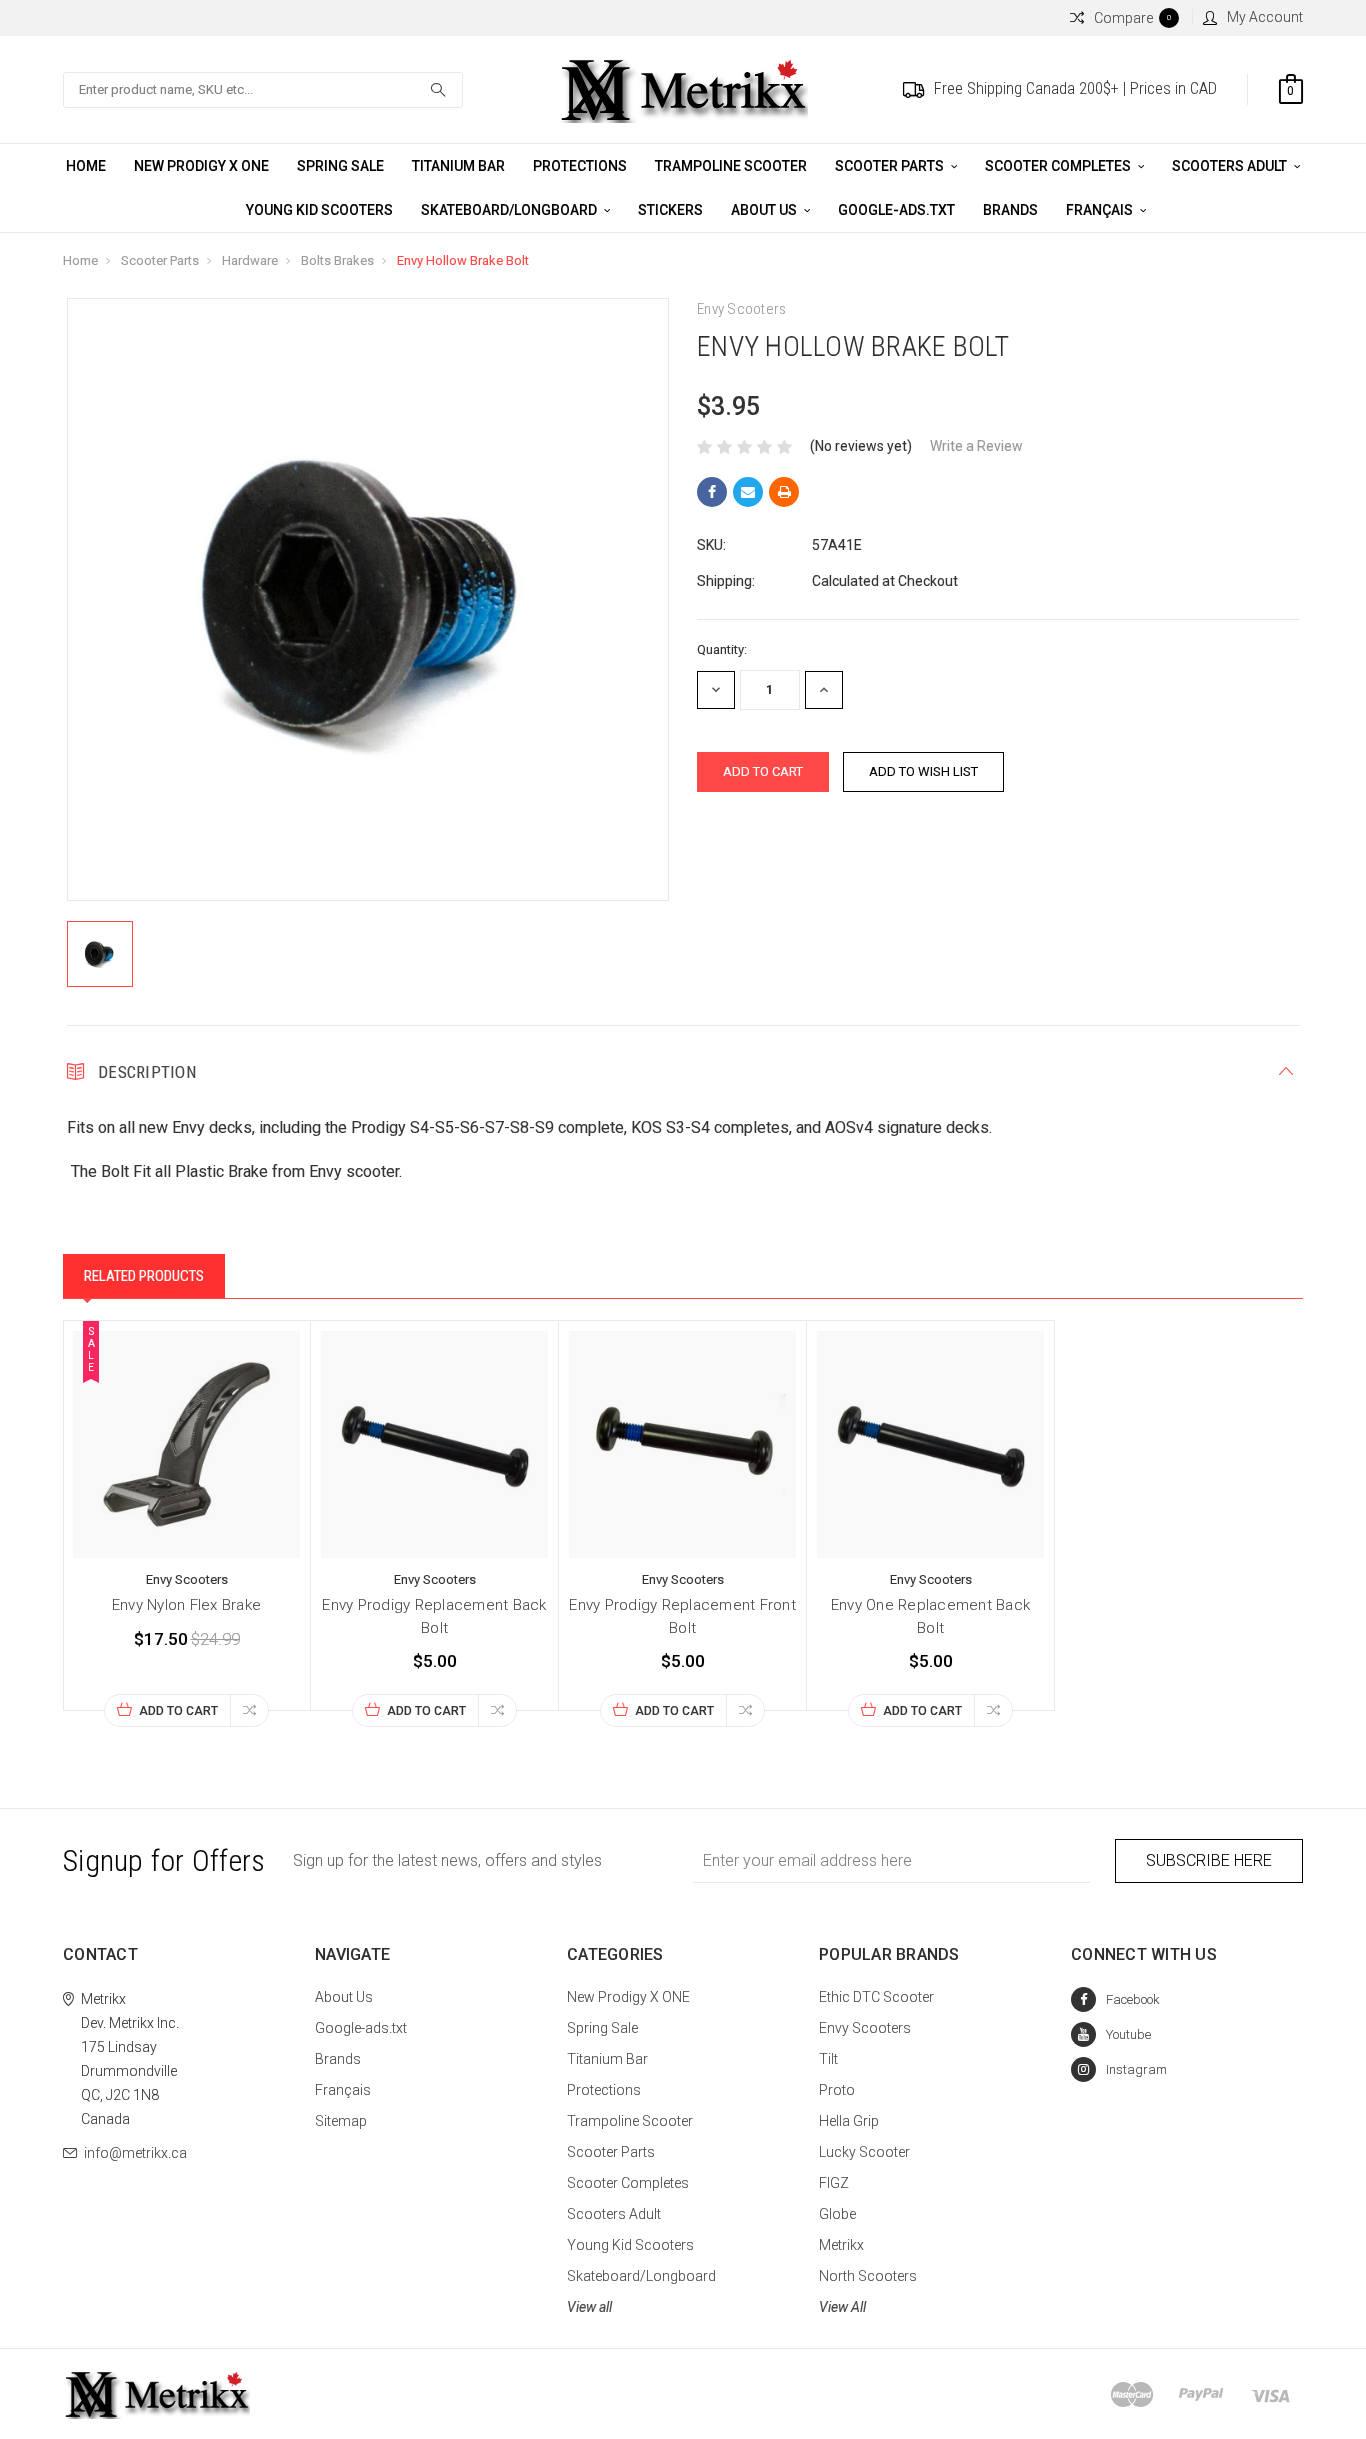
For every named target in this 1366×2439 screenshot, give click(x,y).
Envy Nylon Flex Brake (186, 1605)
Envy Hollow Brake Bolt (463, 260)
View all (589, 2307)
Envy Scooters (865, 2028)
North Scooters (868, 2276)
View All (842, 2307)
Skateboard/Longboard (510, 210)
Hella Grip (849, 2121)
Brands (1010, 210)
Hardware (250, 260)
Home (86, 166)
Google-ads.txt (896, 210)
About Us (765, 210)
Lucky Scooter (864, 2152)
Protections (580, 166)
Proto (837, 2090)
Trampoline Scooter (731, 166)
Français (1101, 210)
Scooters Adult (1231, 166)
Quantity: (722, 649)
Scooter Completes (1059, 166)
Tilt (828, 2059)
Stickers (670, 210)
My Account (1265, 17)
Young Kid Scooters (319, 210)
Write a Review (976, 446)
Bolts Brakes (337, 260)
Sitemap (341, 2121)
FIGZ (834, 2183)
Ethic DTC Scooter (876, 1997)
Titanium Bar (458, 166)
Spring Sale (340, 166)
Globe (837, 2214)
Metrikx (841, 2245)
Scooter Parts (891, 166)
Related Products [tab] (144, 1276)
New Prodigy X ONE (201, 166)
